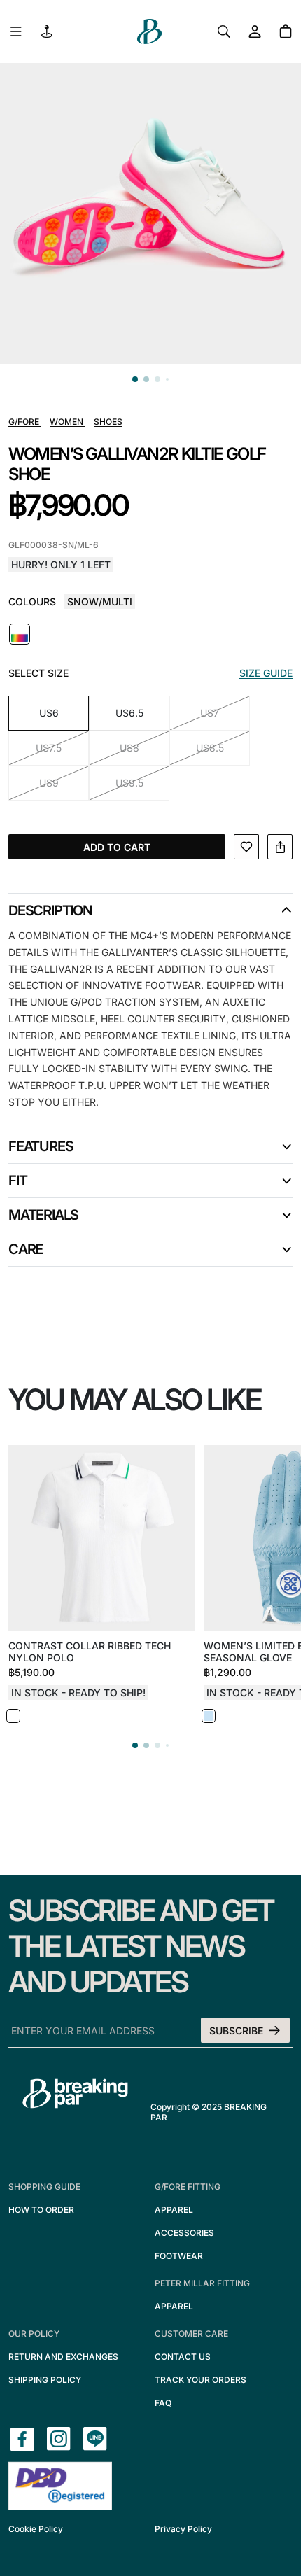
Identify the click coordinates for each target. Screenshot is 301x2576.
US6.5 (129, 713)
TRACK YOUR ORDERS (201, 2380)
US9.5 (129, 783)
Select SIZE (38, 673)
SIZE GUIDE (266, 673)
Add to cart (117, 847)
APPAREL (174, 2210)
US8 (129, 748)
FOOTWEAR (179, 2256)
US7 (210, 713)
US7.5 (49, 748)
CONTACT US (183, 2357)
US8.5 (210, 748)
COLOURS (32, 601)
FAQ (163, 2403)
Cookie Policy (36, 2529)
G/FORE (25, 422)
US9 (49, 783)
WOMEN (68, 422)
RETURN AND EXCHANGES (63, 2357)
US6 (49, 713)
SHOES (108, 422)
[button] (135, 379)
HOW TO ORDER (41, 2210)
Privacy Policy (183, 2529)
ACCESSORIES (184, 2233)
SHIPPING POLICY (45, 2380)
